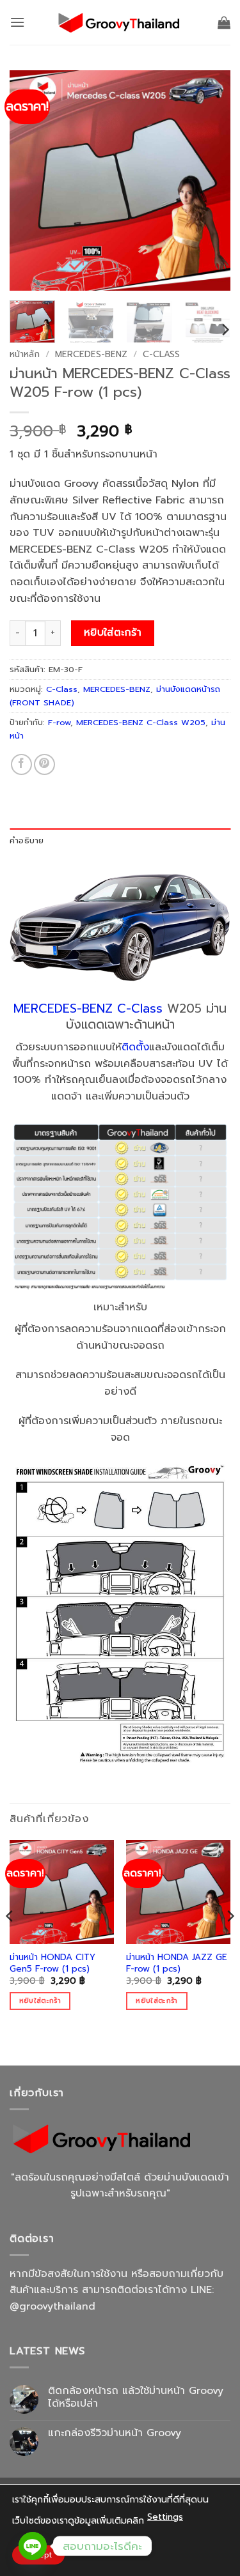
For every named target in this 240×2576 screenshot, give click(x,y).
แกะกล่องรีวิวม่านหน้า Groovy (115, 2433)
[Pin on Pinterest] (44, 764)
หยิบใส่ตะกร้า (113, 632)
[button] (17, 22)
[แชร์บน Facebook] (21, 764)
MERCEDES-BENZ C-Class (88, 1008)
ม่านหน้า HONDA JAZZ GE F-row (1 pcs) (177, 1963)
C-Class (161, 354)
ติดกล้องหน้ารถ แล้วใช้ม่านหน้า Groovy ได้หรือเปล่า (136, 2397)
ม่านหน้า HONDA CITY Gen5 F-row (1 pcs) (52, 1963)
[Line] (33, 2546)
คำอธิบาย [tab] (27, 840)
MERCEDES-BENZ (91, 354)
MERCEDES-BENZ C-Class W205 (141, 722)
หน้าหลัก (25, 354)
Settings (165, 2517)
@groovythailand (52, 2306)
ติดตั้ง (135, 1047)
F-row (59, 722)
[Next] (210, 180)
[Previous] (30, 180)
